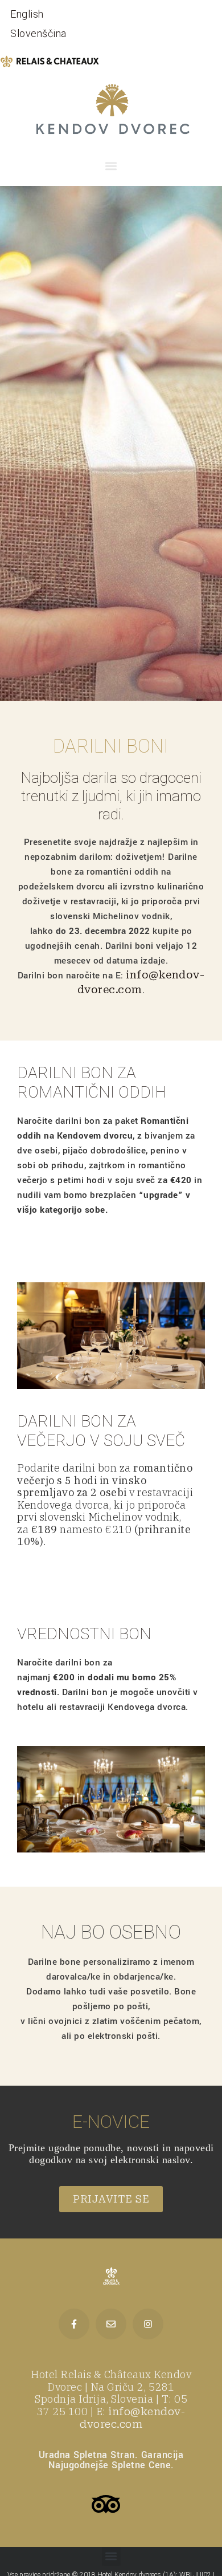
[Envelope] (111, 2324)
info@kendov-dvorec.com (132, 2418)
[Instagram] (148, 2324)
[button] (111, 166)
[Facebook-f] (74, 2324)
